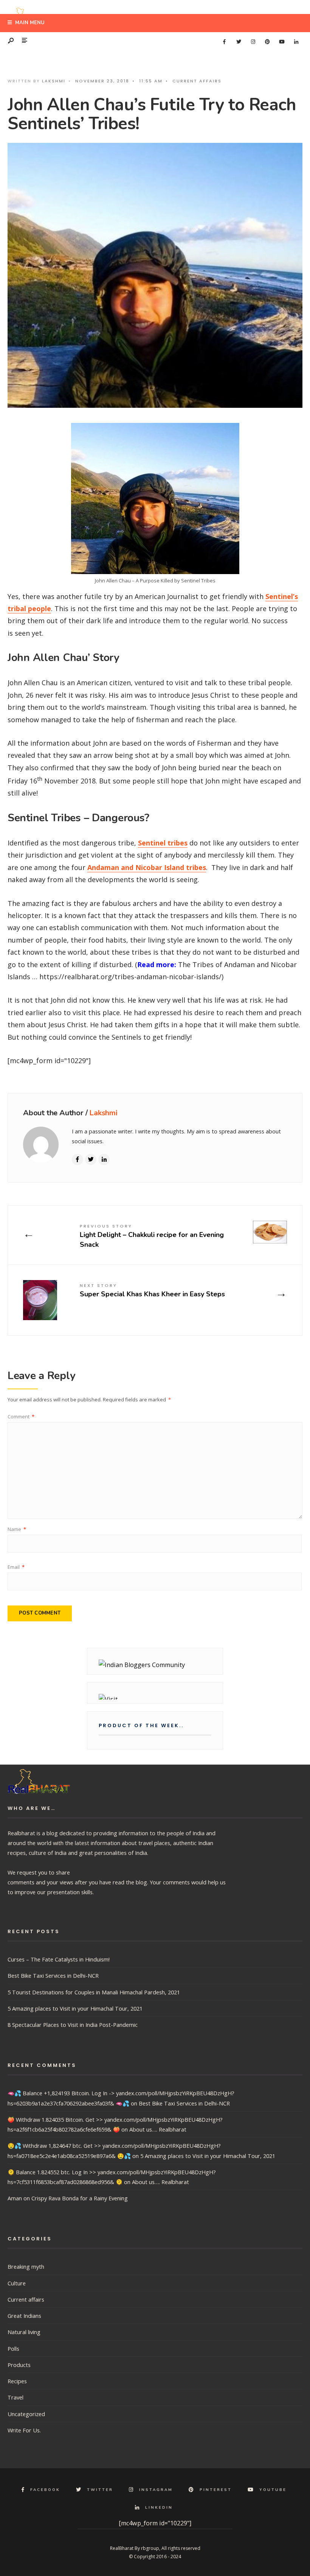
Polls (13, 2348)
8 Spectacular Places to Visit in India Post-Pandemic (73, 2025)
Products (19, 2365)
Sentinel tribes (163, 843)
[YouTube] (282, 42)
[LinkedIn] (296, 42)
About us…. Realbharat (158, 2129)
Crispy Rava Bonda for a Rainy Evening (80, 2198)
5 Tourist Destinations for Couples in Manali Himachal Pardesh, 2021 (94, 1992)
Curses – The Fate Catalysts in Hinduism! (59, 1959)
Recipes (17, 2381)
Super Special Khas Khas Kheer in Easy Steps (152, 1290)
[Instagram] (253, 42)
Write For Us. (24, 2430)
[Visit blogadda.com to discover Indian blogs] (155, 1697)
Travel (15, 2397)
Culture (17, 2283)
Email (16, 1567)
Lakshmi (54, 81)
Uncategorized (26, 2414)
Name (17, 1529)
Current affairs (197, 81)
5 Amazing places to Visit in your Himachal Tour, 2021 (75, 2008)
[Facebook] (224, 42)
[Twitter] (239, 42)
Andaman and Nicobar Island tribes (147, 867)
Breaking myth (26, 2266)
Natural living (24, 2332)
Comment (21, 1416)
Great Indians (24, 2316)
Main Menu (29, 23)
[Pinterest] (267, 42)
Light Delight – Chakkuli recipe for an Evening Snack (152, 1236)
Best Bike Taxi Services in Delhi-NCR (53, 1975)
